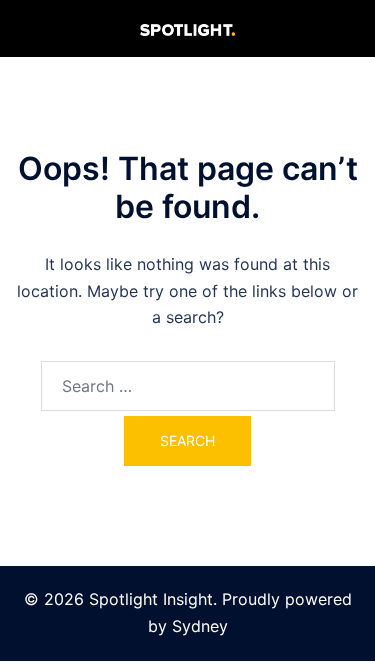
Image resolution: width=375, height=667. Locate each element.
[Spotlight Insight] (187, 28)
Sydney (200, 626)
